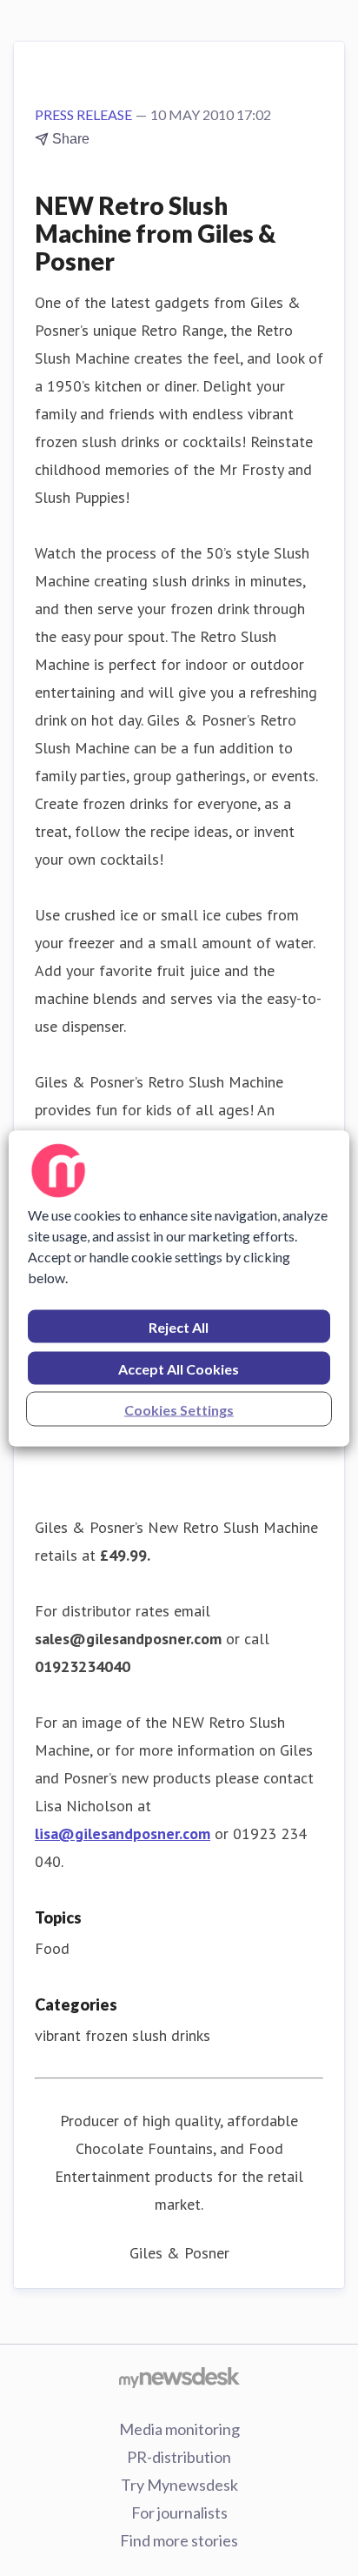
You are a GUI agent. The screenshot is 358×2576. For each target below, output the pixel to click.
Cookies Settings (179, 1409)
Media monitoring (179, 2429)
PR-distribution (179, 2457)
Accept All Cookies (179, 1368)
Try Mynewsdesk (179, 2485)
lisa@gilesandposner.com (123, 1833)
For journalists (179, 2512)
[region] (179, 1288)
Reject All (179, 1326)
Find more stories (179, 2540)
